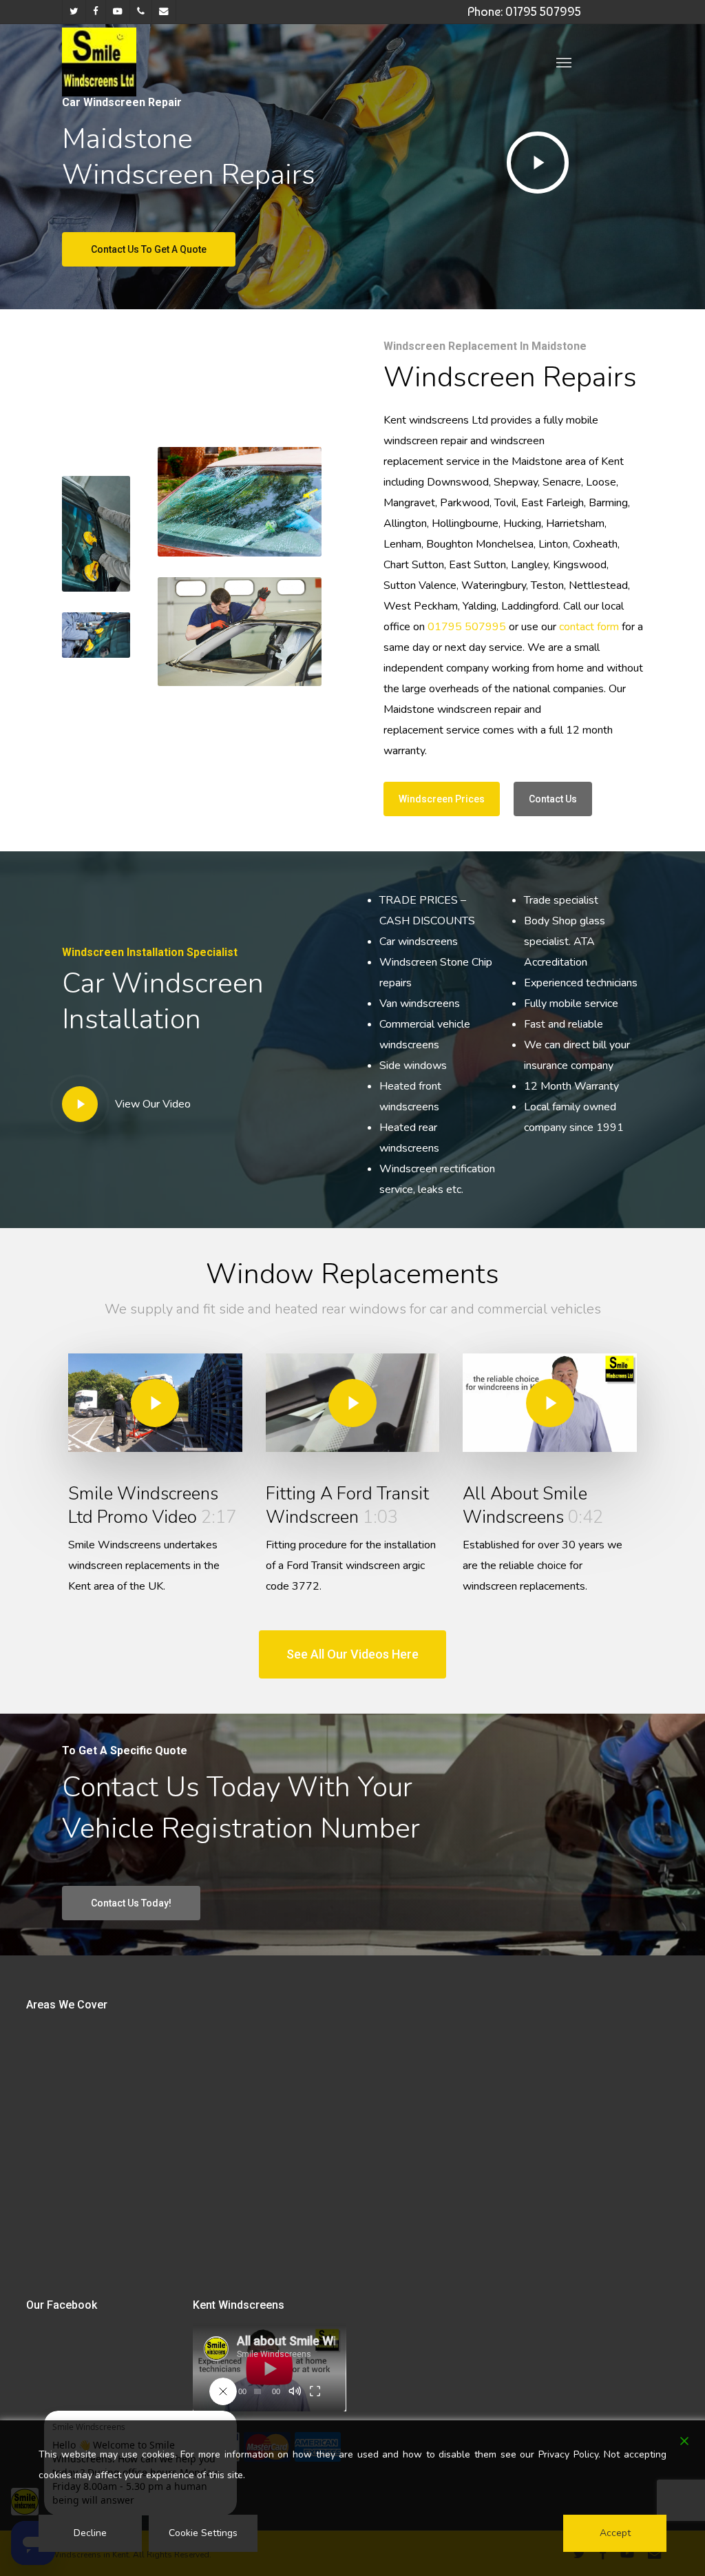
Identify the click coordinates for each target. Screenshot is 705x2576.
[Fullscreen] (315, 2391)
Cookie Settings (203, 2533)
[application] (270, 2368)
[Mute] (295, 2391)
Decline (90, 2533)
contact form (589, 627)
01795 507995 (467, 627)
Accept (615, 2533)
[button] (564, 62)
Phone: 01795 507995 (524, 11)
